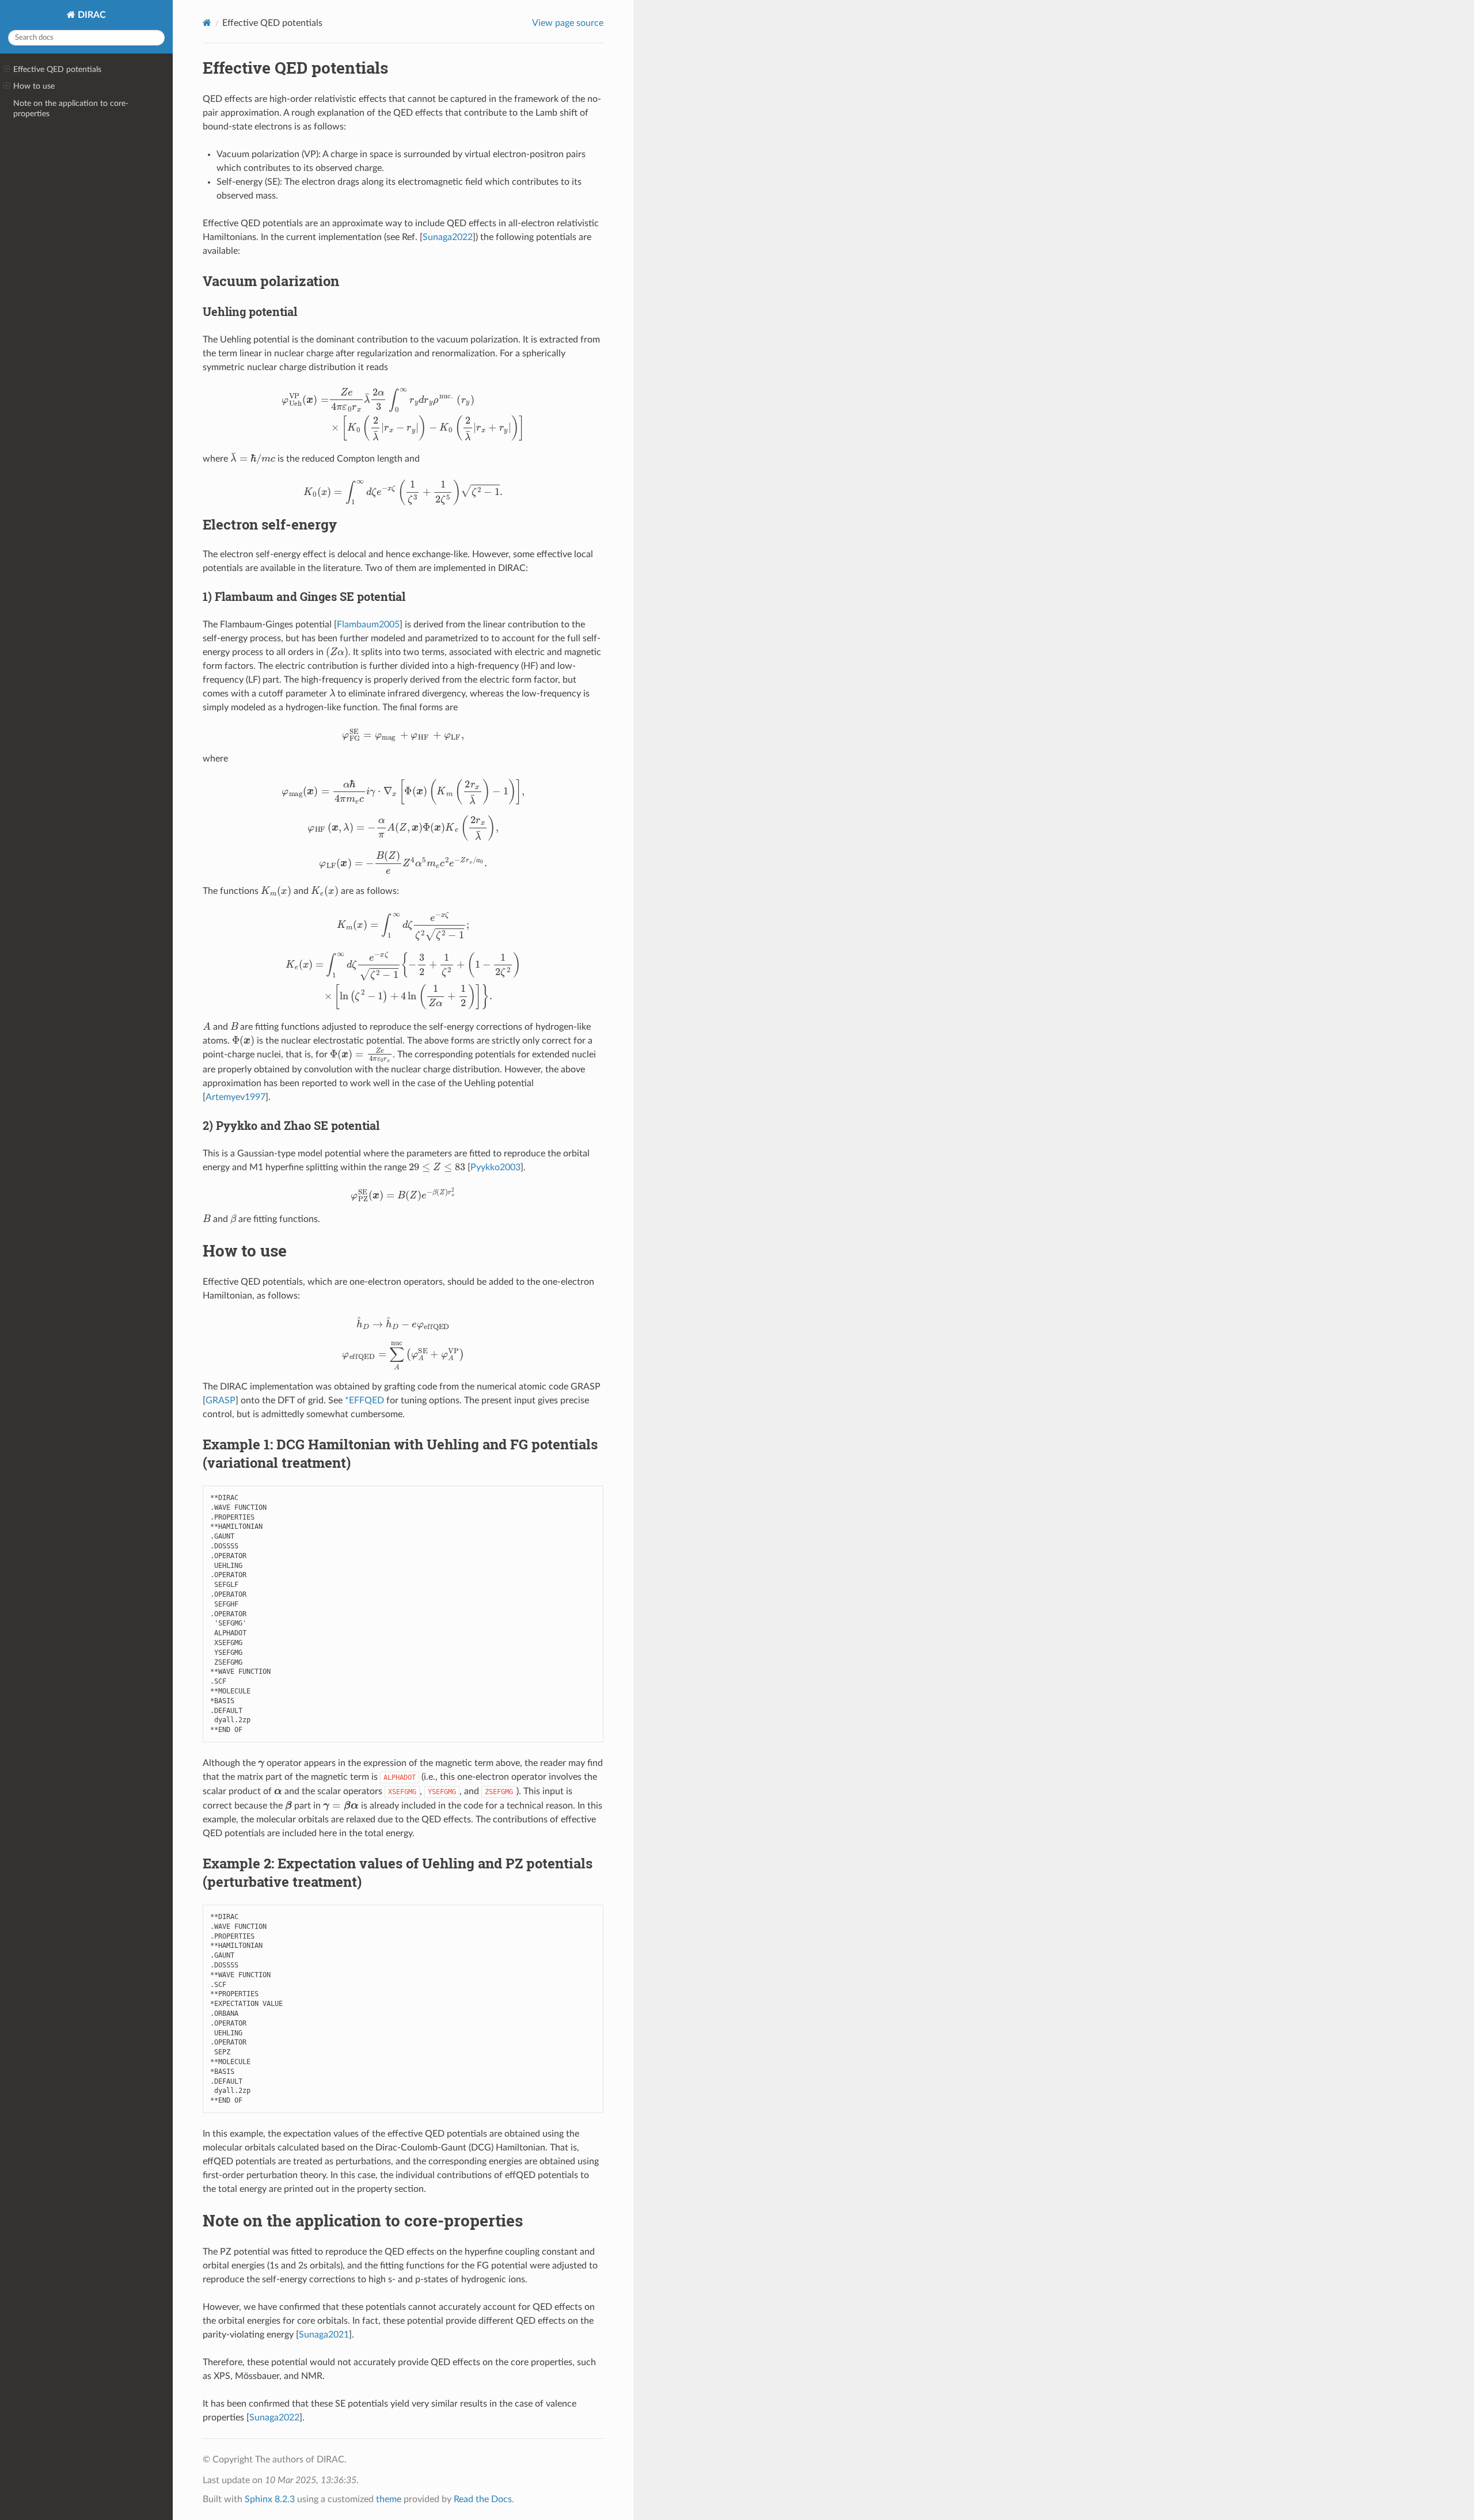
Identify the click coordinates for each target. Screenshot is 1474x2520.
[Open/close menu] (7, 70)
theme (389, 2499)
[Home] (207, 23)
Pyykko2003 (495, 1167)
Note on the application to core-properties (71, 109)
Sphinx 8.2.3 (270, 2499)
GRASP (221, 1400)
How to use (34, 86)
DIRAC (91, 15)
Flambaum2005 (368, 625)
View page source (568, 23)
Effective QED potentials (57, 69)
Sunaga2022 (448, 237)
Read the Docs (483, 2499)
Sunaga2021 (324, 2335)
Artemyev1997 (235, 1097)
